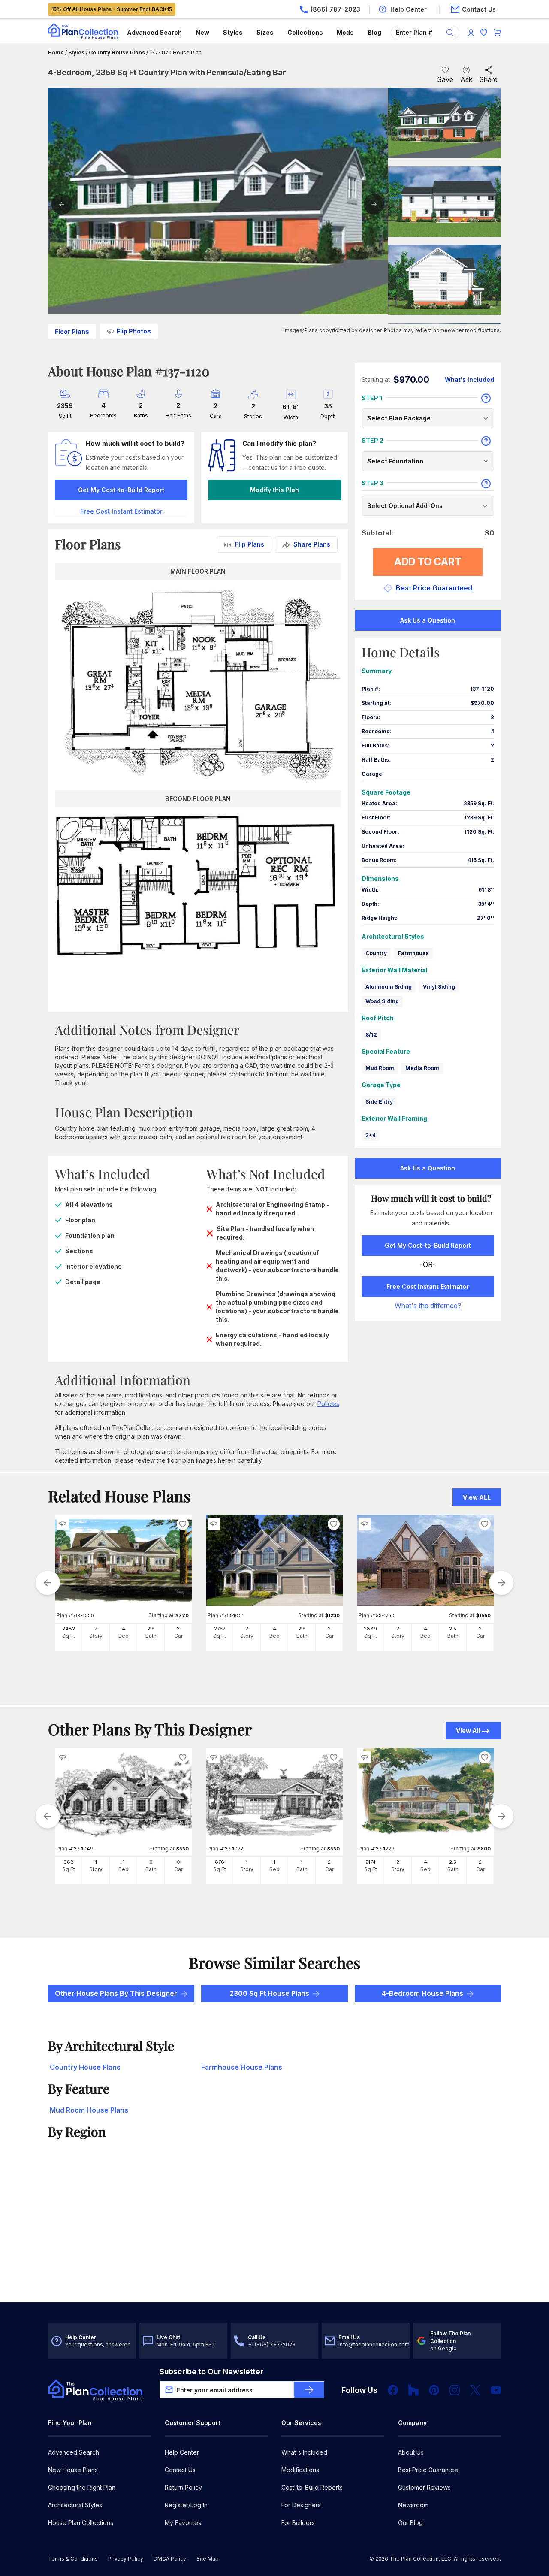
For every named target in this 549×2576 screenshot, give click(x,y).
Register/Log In (186, 2505)
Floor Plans (72, 331)
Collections (305, 32)
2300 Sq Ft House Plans (269, 1993)
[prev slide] (48, 1583)
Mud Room (380, 1068)
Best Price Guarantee (428, 2470)
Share (488, 79)
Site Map (208, 2559)
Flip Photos (134, 331)
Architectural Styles (75, 2505)
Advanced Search (154, 32)
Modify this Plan (274, 490)
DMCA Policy (170, 2559)
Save (445, 79)
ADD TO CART (428, 562)
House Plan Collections (81, 2523)
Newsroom (413, 2505)
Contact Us (180, 2470)
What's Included (304, 2452)
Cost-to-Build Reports (312, 2487)
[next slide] (501, 1583)
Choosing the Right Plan (82, 2487)
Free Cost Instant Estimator (428, 1286)
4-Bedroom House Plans (422, 1993)
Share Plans (312, 544)
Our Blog (410, 2523)
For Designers (301, 2505)
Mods (345, 32)
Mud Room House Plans (89, 2110)
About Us (411, 2452)
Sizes (265, 32)
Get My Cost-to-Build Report (121, 490)
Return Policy (183, 2487)
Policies (328, 1404)
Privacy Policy (126, 2559)
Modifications (300, 2470)
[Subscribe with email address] (309, 2390)
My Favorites (183, 2523)
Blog (374, 32)
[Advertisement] (274, 2235)
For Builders (298, 2523)
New (202, 32)
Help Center (182, 2452)
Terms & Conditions (73, 2559)
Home (56, 53)
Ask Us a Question (428, 620)
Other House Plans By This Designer (116, 1993)
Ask (466, 79)
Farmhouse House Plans (242, 2067)
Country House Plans (117, 53)
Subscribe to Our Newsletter (211, 2372)
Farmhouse (413, 953)
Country (376, 953)
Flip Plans (250, 544)
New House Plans (73, 2470)
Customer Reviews (424, 2487)
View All (468, 1731)
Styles (233, 32)
